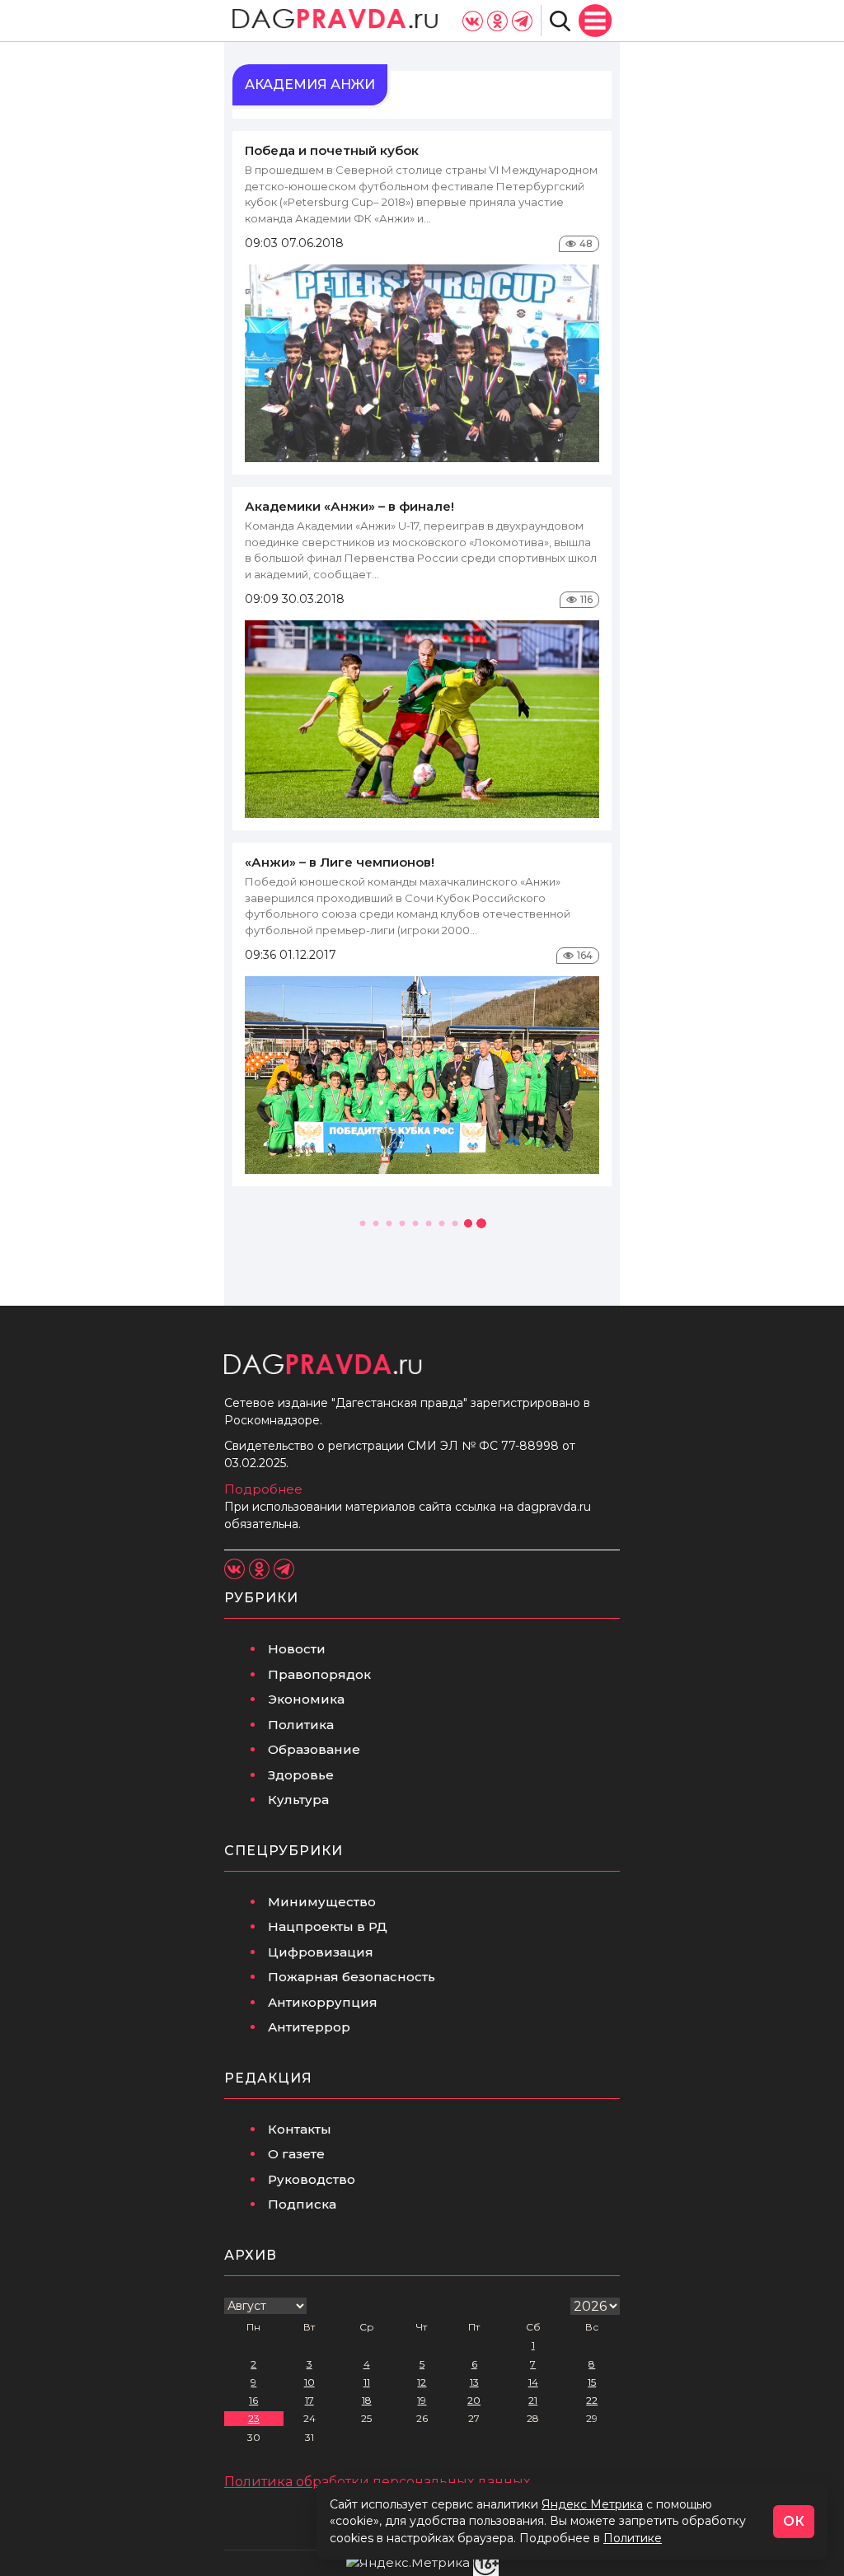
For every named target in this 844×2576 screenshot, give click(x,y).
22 (592, 2400)
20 (474, 2400)
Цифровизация (321, 1952)
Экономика (306, 1699)
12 (422, 2382)
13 (474, 2382)
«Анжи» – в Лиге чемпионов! (340, 862)
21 (533, 2400)
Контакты (300, 2129)
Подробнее (263, 1489)
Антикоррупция (323, 2002)
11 (367, 2382)
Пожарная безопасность (352, 1977)
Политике (633, 2538)
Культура (298, 1800)
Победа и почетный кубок (332, 150)
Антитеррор (309, 2027)
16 (253, 2400)
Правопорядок (319, 1674)
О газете (296, 2154)
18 (367, 2400)
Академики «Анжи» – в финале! (349, 506)
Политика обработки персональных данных (377, 2482)
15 (592, 2382)
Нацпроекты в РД (328, 1926)
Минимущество (322, 1902)
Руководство (312, 2179)
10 (309, 2382)
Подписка (302, 2204)
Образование (314, 1749)
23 (254, 2418)
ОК (794, 2521)
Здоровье (301, 1775)
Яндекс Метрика (592, 2504)
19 (422, 2400)
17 (309, 2400)
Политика (301, 1725)
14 (533, 2382)
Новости (297, 1649)
